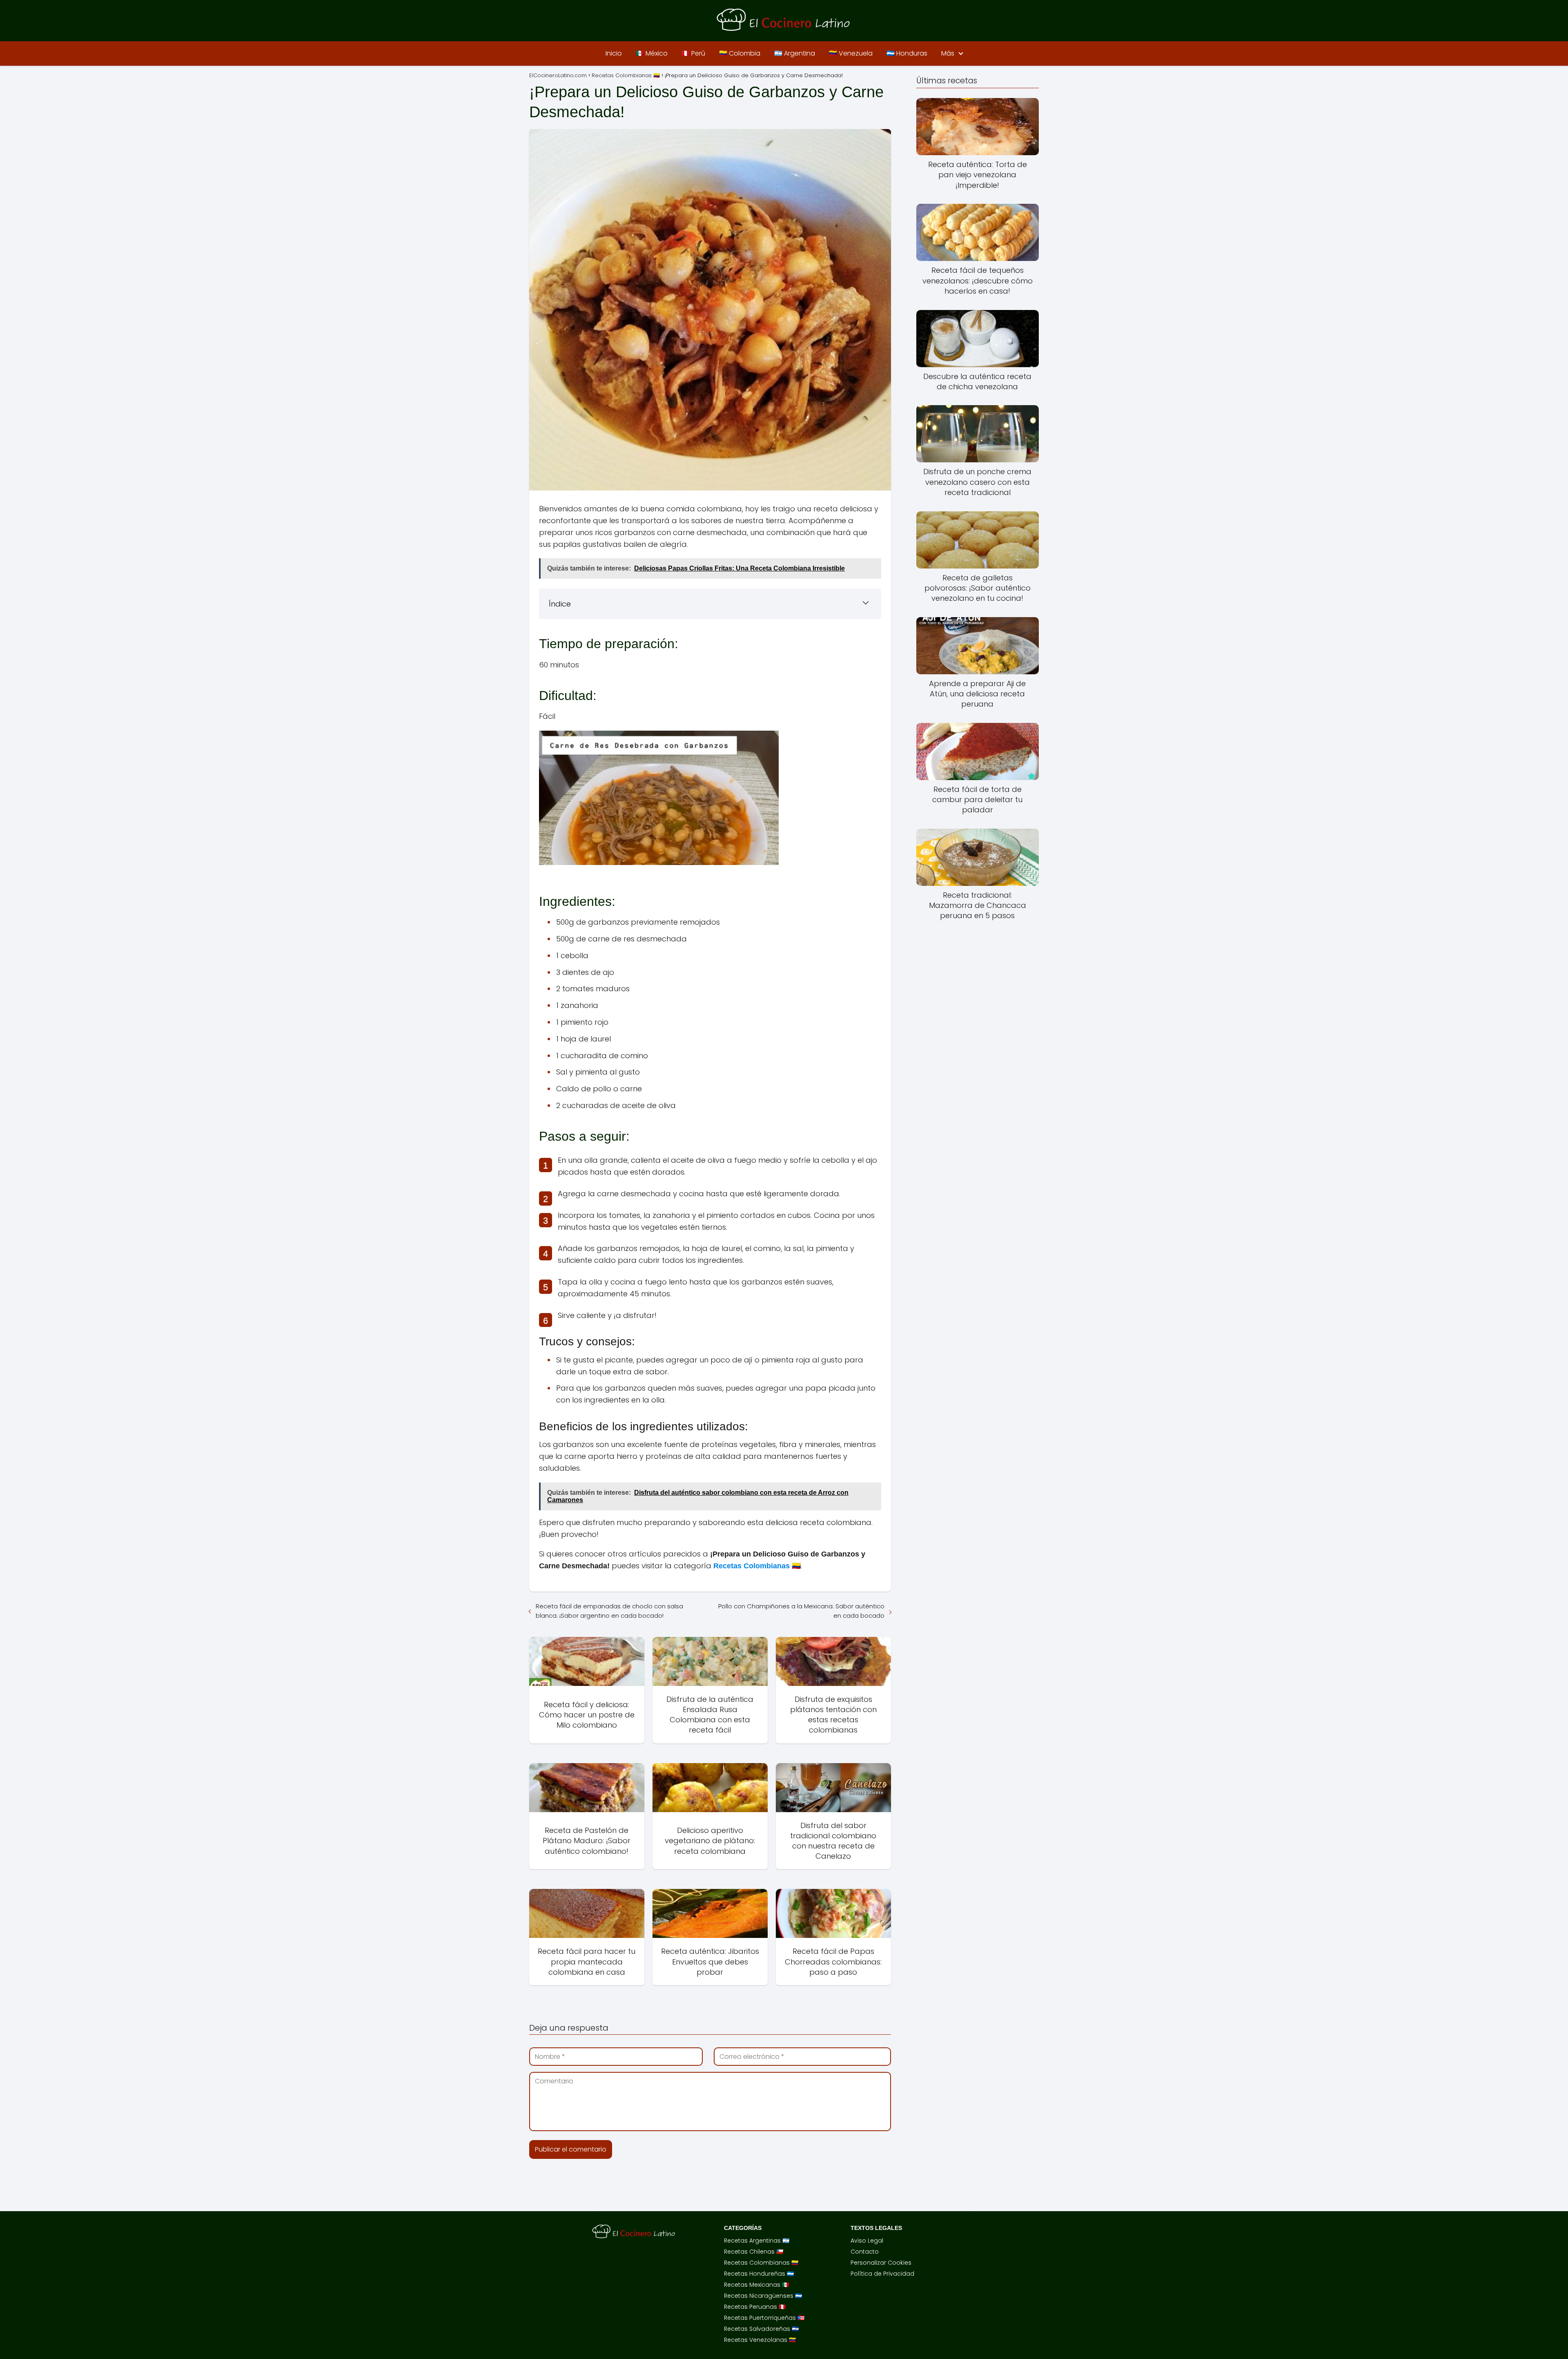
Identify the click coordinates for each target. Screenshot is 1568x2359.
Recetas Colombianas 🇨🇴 (761, 2263)
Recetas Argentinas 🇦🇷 (757, 2241)
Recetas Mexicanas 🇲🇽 (756, 2285)
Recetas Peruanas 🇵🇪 (755, 2307)
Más (948, 53)
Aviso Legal (867, 2241)
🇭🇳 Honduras (907, 53)
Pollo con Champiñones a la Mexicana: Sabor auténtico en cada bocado (801, 1611)
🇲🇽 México (652, 53)
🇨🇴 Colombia (740, 53)
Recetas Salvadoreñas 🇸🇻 (761, 2329)
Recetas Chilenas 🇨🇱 (754, 2252)
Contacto (865, 2252)
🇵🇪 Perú (693, 53)
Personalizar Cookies (881, 2263)
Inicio (614, 53)
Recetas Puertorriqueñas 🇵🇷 (764, 2318)
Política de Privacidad (882, 2274)
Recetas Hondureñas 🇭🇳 (759, 2274)
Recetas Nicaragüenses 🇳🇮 (763, 2296)
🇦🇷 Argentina (795, 53)
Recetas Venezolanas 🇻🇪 (760, 2340)
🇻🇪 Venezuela (851, 53)
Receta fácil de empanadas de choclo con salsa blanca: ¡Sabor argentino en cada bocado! (609, 1611)
